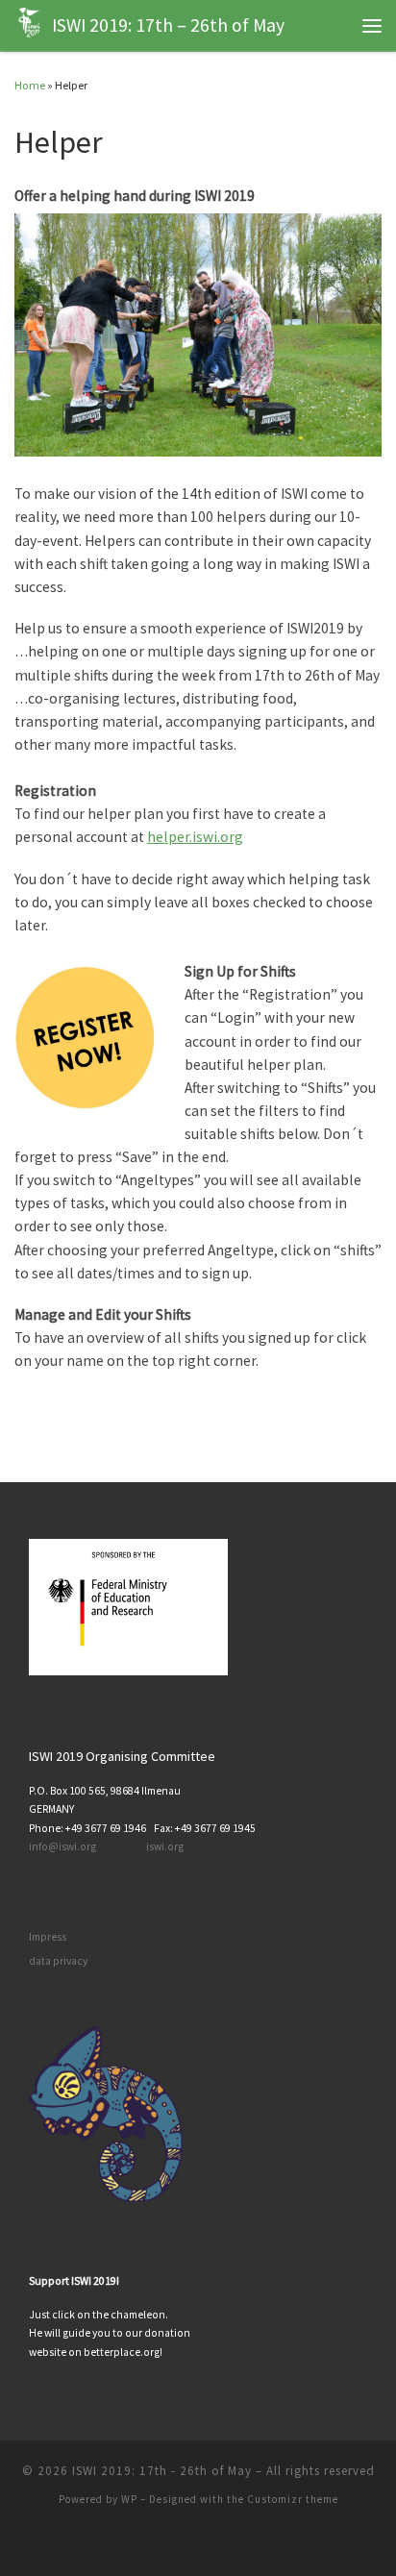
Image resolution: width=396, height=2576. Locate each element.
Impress (48, 1937)
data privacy (58, 1961)
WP (129, 2499)
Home (30, 85)
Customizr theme (293, 2499)
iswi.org (165, 1846)
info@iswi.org (62, 1846)
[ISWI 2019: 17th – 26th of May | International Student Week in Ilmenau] (30, 23)
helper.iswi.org (195, 837)
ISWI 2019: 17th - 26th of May (162, 2471)
